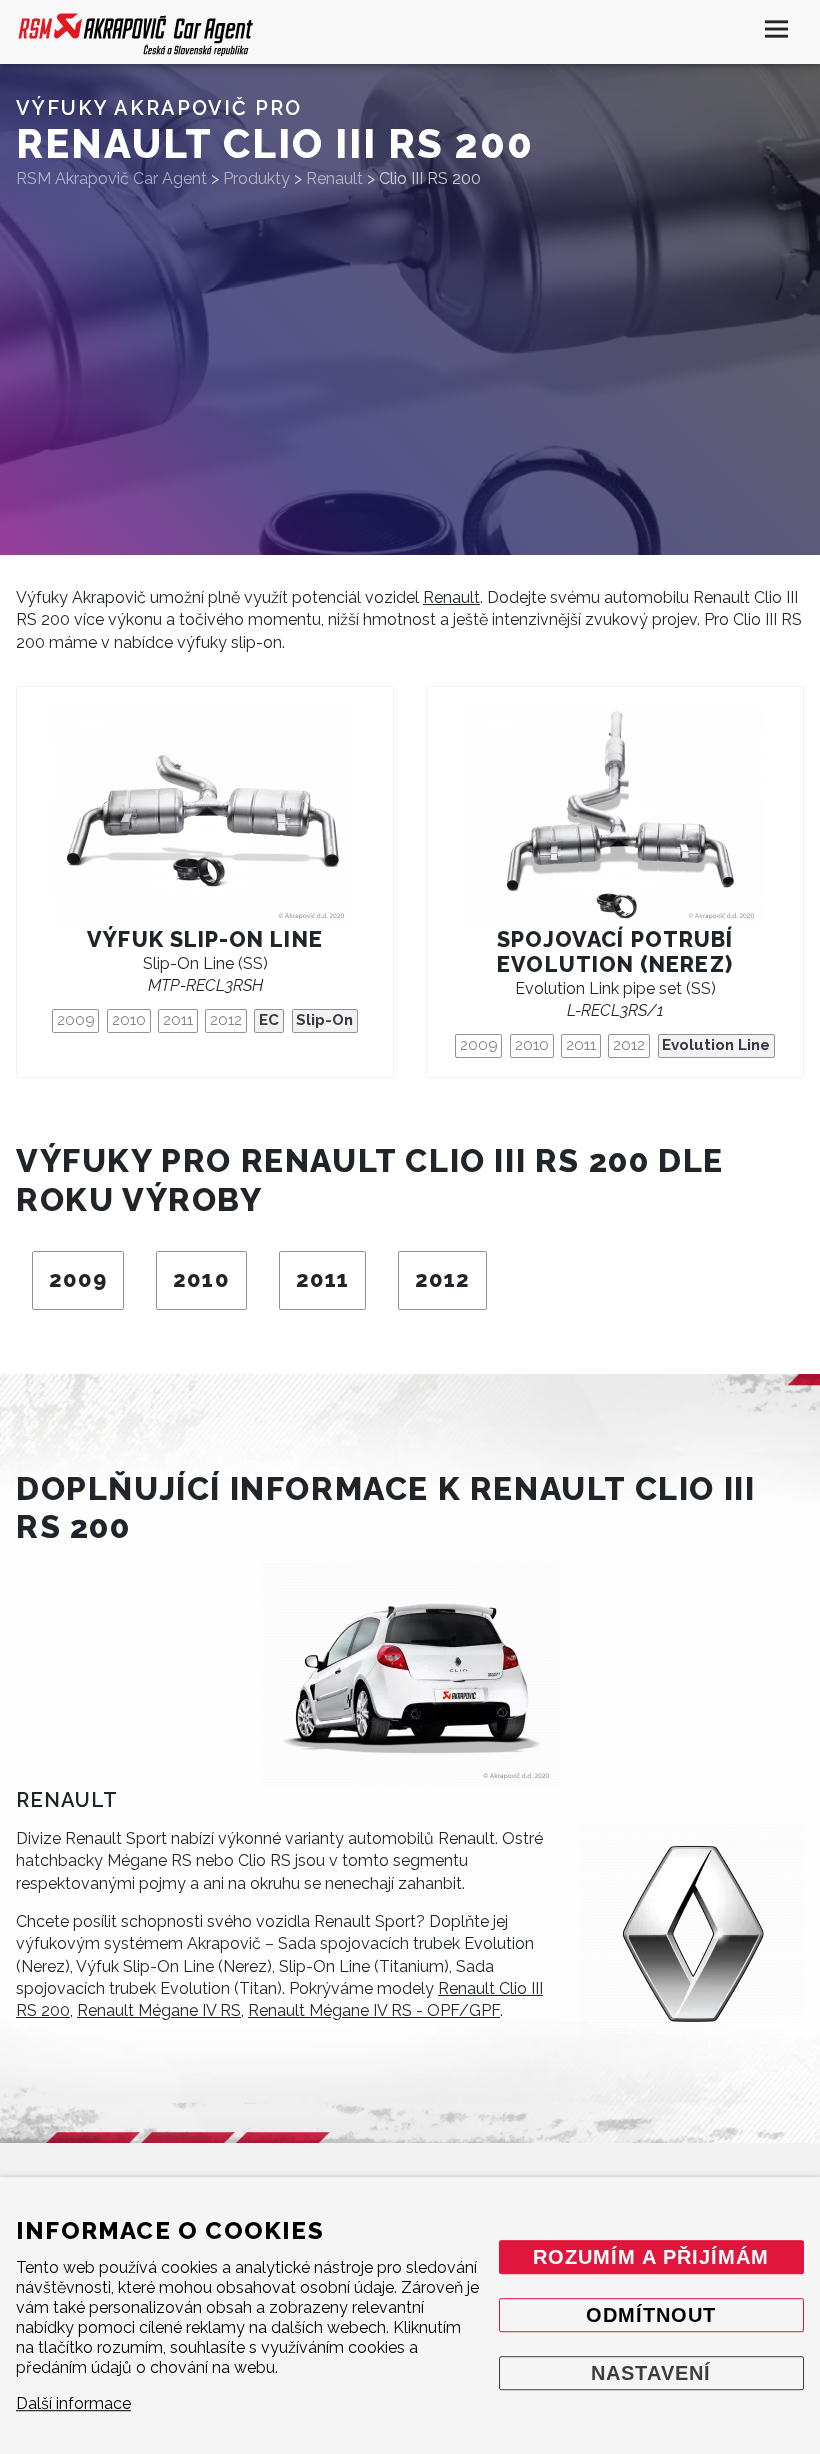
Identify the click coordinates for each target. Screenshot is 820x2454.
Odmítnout (651, 2316)
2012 (226, 1020)
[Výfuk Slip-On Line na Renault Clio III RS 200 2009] (205, 815)
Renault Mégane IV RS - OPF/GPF (374, 2010)
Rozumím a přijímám (651, 2258)
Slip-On (324, 1020)
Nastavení (651, 2374)
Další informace (73, 2403)
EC (269, 1020)
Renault (451, 597)
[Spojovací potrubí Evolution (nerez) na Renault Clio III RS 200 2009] (615, 815)
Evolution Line (716, 1045)
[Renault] (691, 1934)
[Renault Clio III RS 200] (410, 1675)
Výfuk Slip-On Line (204, 939)
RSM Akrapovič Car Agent (111, 178)
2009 (76, 1020)
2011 (178, 1020)
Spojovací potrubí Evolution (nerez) (615, 952)
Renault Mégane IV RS (159, 2010)
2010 (129, 1020)
